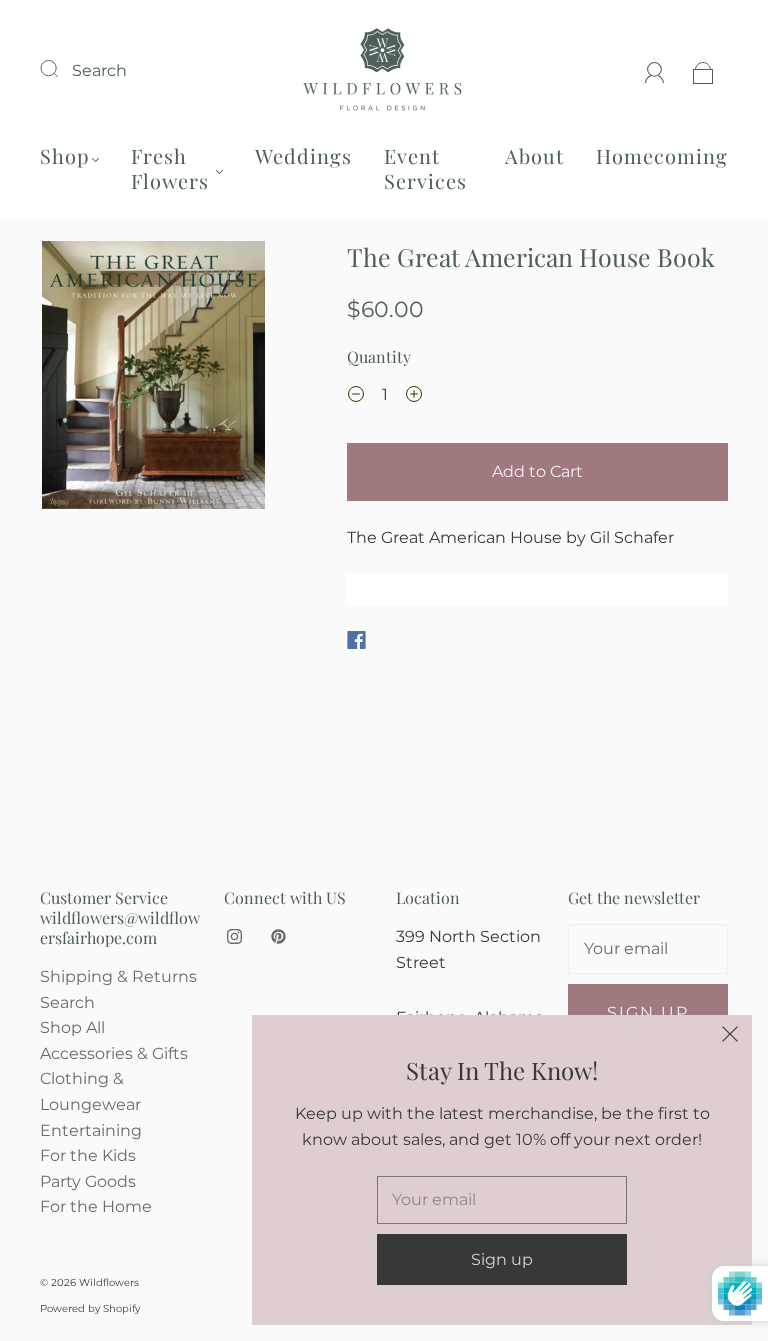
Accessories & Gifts (114, 1053)
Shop (65, 155)
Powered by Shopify (90, 1308)
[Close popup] (730, 1037)
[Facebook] (356, 640)
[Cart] (703, 70)
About (534, 155)
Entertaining (91, 1130)
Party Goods (88, 1181)
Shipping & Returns (118, 976)
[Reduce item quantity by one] (356, 397)
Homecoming (662, 155)
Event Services (425, 168)
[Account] (655, 70)
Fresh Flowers (170, 168)
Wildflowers (109, 1282)
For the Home (96, 1206)
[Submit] (62, 68)
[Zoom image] (154, 379)
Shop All (72, 1027)
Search (99, 70)
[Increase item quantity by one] (414, 397)
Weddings (303, 155)
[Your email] (648, 949)
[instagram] (234, 936)
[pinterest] (278, 936)
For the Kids (88, 1155)
